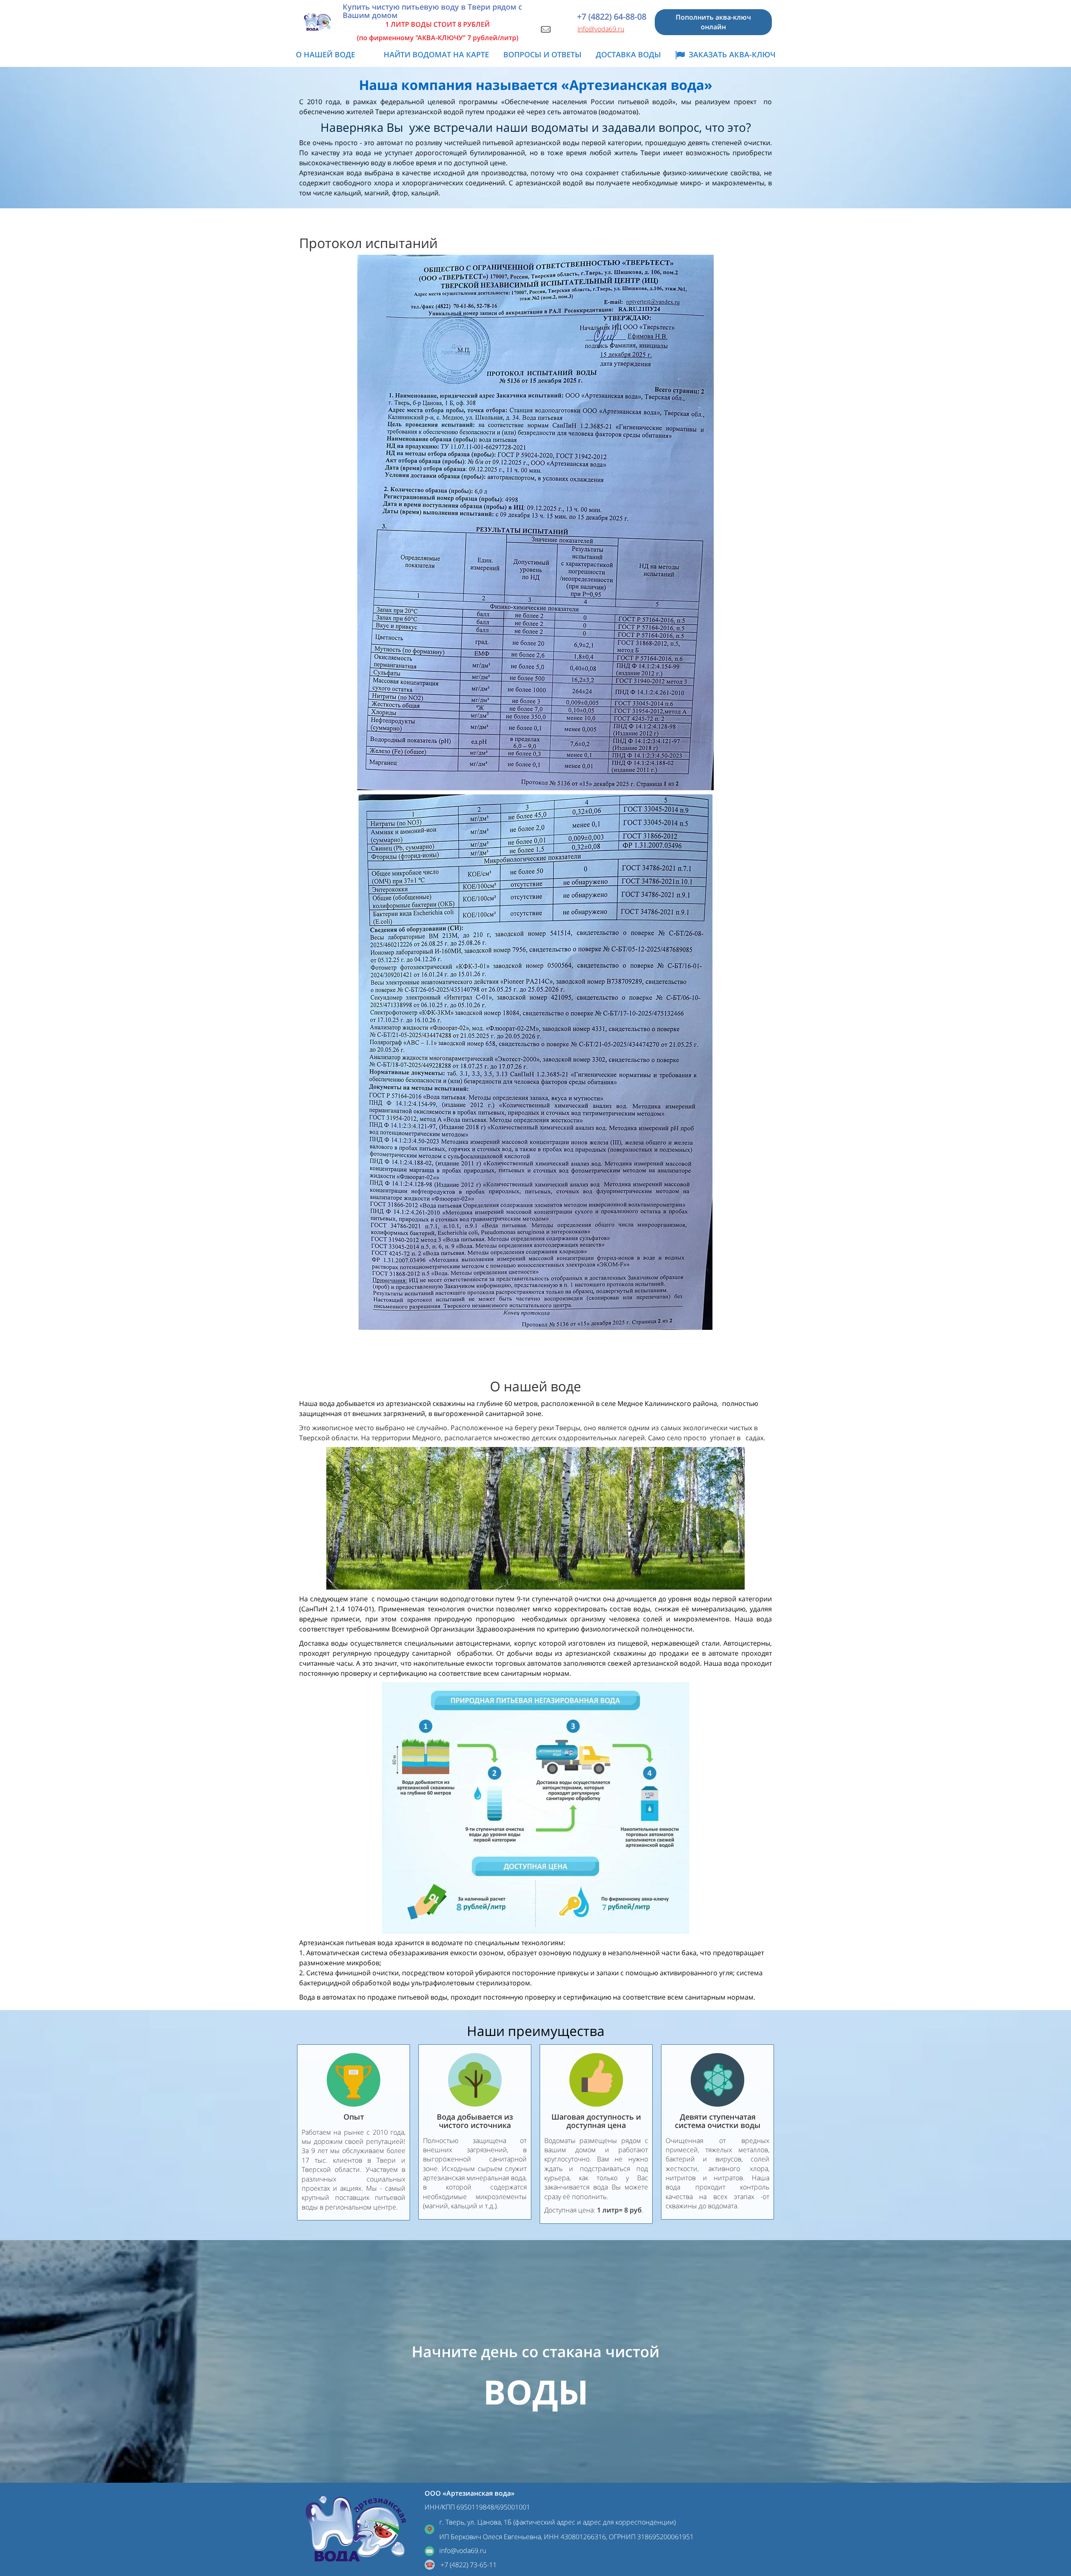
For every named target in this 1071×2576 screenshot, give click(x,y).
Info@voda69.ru (601, 29)
